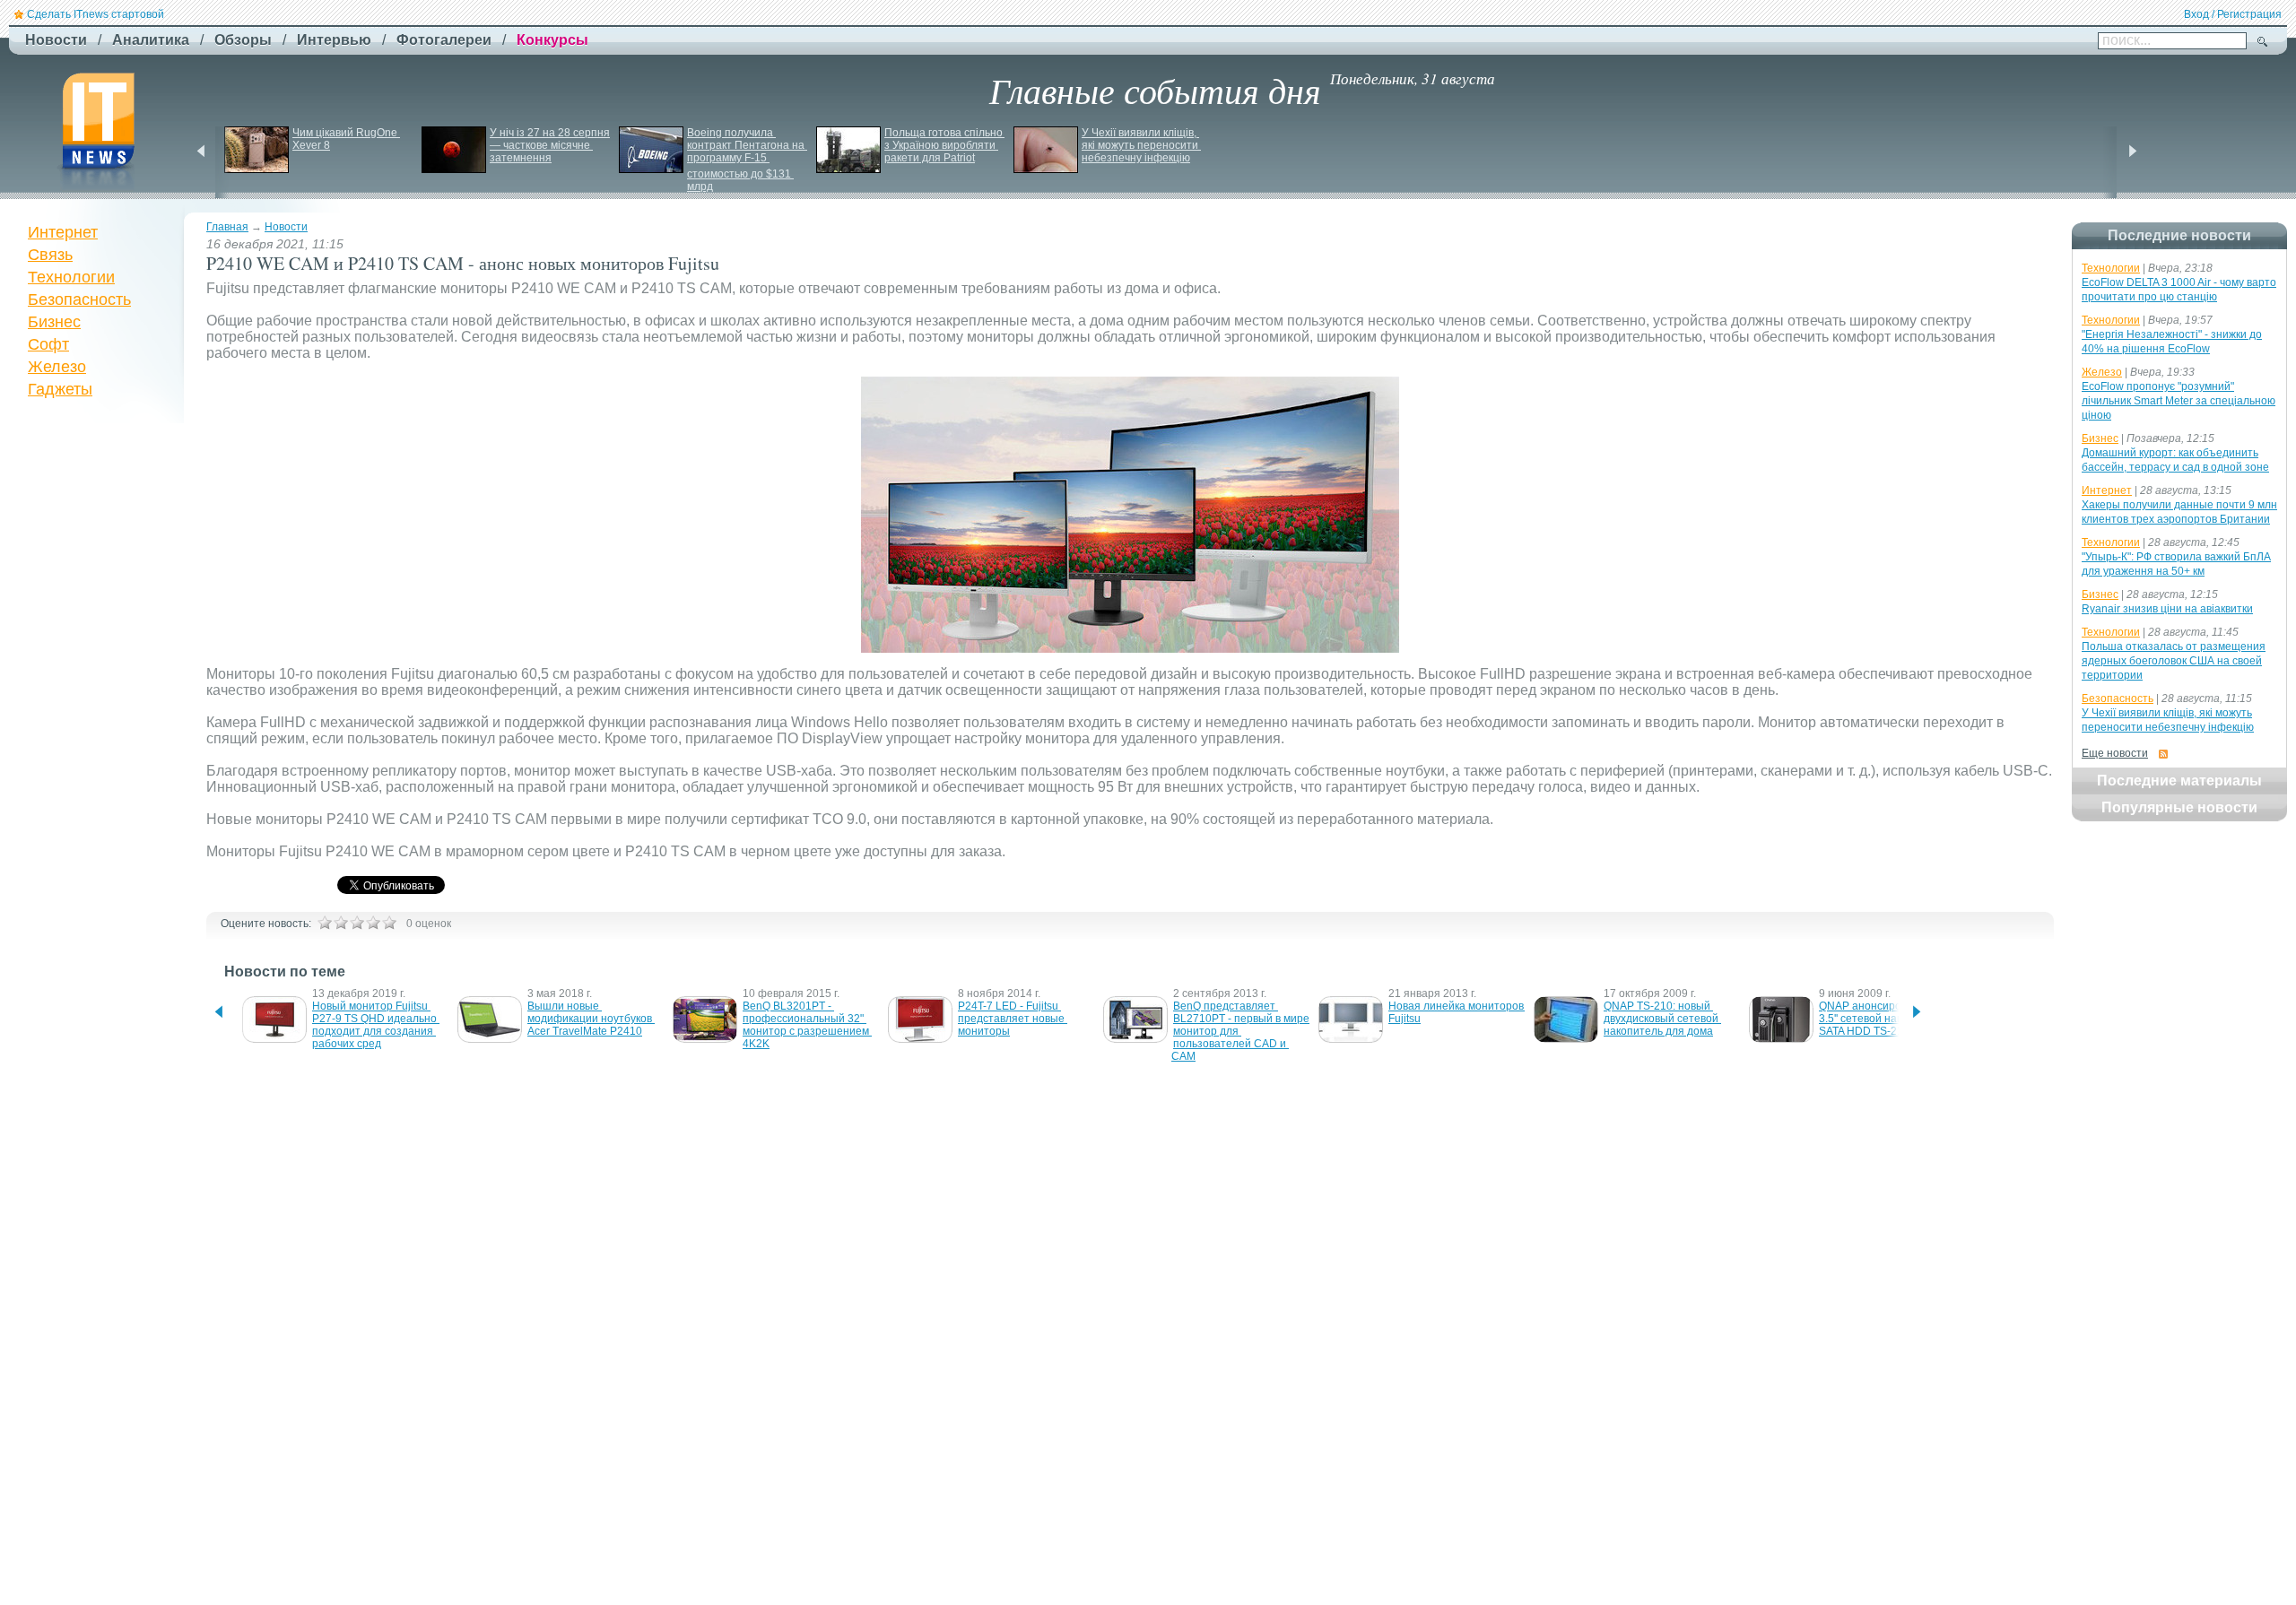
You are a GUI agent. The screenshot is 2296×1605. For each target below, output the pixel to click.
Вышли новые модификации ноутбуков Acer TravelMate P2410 (591, 1019)
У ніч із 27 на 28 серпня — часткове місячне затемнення (551, 145)
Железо (57, 367)
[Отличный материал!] (389, 923)
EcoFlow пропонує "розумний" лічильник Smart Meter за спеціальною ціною (2179, 401)
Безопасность (79, 299)
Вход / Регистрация (2233, 14)
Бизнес (54, 322)
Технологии (71, 277)
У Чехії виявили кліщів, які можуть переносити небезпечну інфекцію (1141, 145)
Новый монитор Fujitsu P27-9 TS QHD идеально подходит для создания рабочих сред (376, 1025)
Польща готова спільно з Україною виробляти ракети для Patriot (945, 145)
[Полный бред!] (325, 923)
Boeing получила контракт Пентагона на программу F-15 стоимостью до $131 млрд (747, 160)
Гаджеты (60, 389)
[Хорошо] (373, 923)
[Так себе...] (357, 923)
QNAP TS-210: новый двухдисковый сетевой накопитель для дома (1662, 1019)
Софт (48, 344)
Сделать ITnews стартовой (96, 14)
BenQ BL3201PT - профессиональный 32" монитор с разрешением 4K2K (807, 1025)
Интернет (63, 232)
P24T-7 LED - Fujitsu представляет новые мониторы (1013, 1019)
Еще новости (2115, 753)
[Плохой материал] (341, 923)
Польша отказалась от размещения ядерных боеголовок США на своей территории (2174, 661)
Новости (286, 227)
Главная (227, 227)
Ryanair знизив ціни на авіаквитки (2167, 609)
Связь (50, 255)
